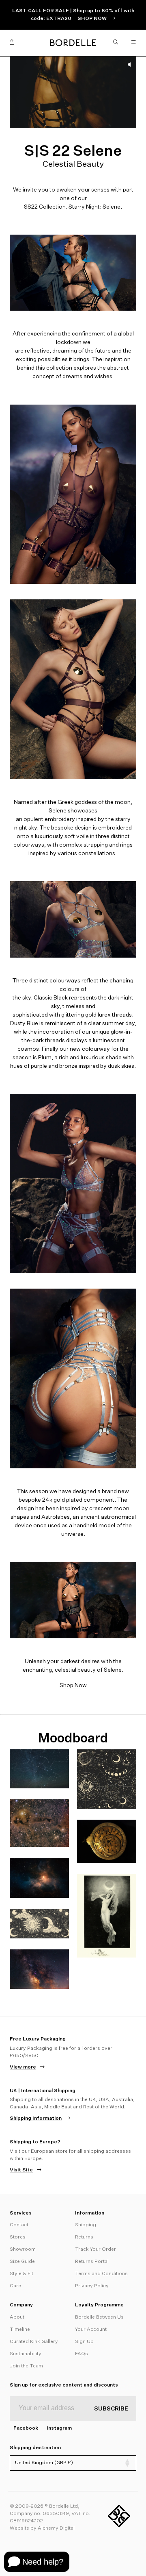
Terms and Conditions (101, 2274)
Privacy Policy (92, 2286)
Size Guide (22, 2262)
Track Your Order (96, 2249)
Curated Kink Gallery (34, 2342)
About (17, 2317)
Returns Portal (92, 2262)
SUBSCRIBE (111, 2409)
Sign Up (84, 2342)
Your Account (91, 2330)
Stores (18, 2237)
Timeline (20, 2330)
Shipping (86, 2225)
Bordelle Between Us (99, 2317)
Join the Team (26, 2366)
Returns (84, 2237)
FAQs (82, 2354)
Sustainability (26, 2354)
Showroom (23, 2249)
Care (15, 2286)
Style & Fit (21, 2274)
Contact (19, 2225)
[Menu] (134, 43)
